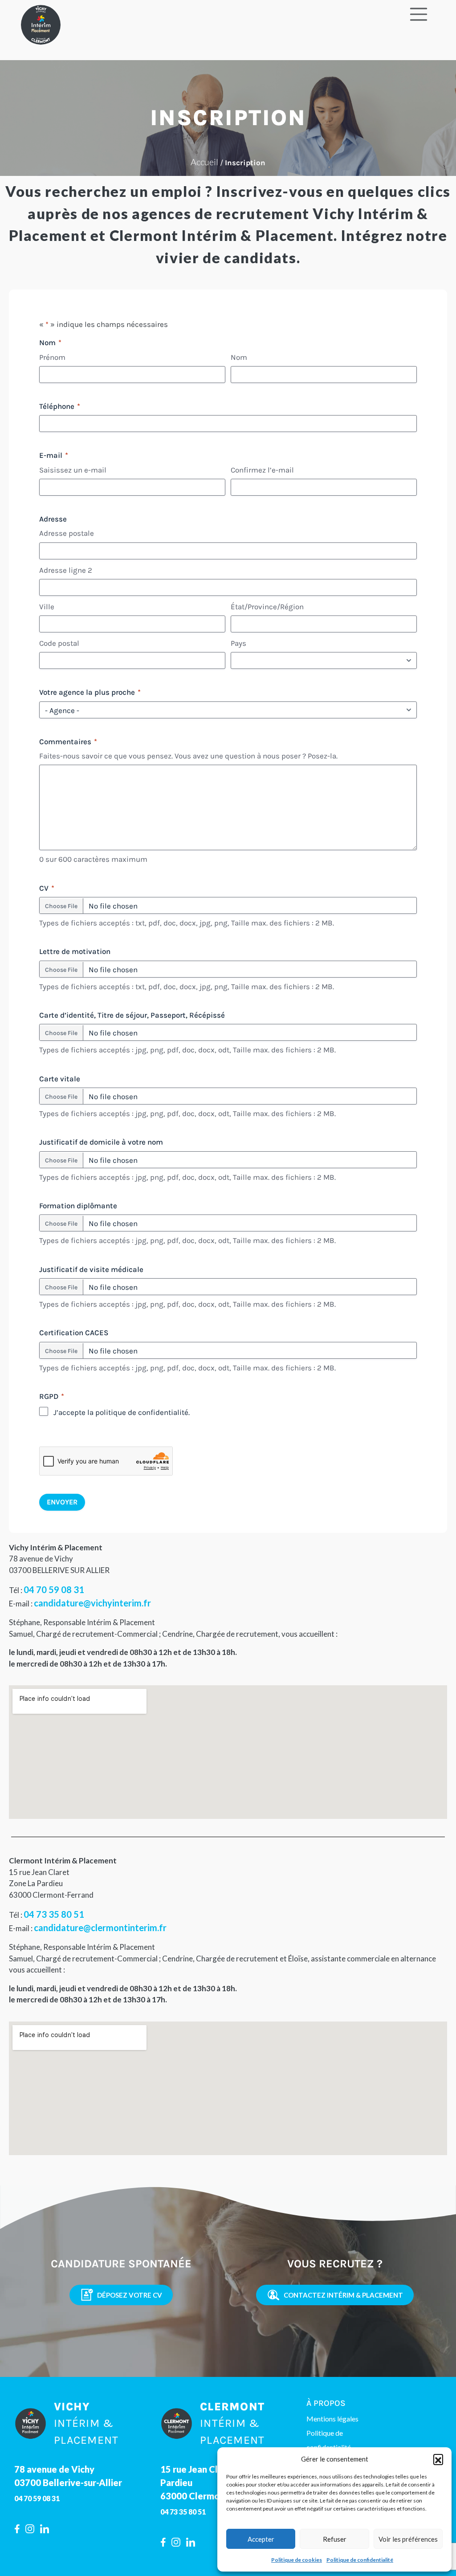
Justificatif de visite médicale (91, 1269)
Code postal (59, 643)
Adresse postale (67, 533)
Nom (239, 357)
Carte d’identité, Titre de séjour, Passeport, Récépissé (132, 1015)
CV (47, 888)
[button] (438, 2459)
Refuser (335, 2539)
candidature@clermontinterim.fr (100, 1928)
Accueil (204, 162)
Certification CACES (74, 1333)
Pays (238, 643)
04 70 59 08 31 (54, 1590)
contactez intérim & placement (343, 2295)
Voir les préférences (408, 2539)
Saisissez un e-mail (73, 470)
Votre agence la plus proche (90, 692)
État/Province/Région (267, 607)
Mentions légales (332, 2419)
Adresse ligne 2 (66, 570)
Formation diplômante (78, 1206)
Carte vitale (60, 1079)
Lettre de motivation (75, 951)
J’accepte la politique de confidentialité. (122, 1412)
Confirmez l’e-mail (262, 470)
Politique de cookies (297, 2560)
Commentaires (68, 742)
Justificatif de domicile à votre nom (101, 1142)
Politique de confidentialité (360, 2560)
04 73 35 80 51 (54, 1914)
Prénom (52, 357)
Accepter (261, 2539)
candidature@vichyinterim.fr (92, 1603)
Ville (47, 607)
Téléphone (60, 406)
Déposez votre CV (130, 2295)
